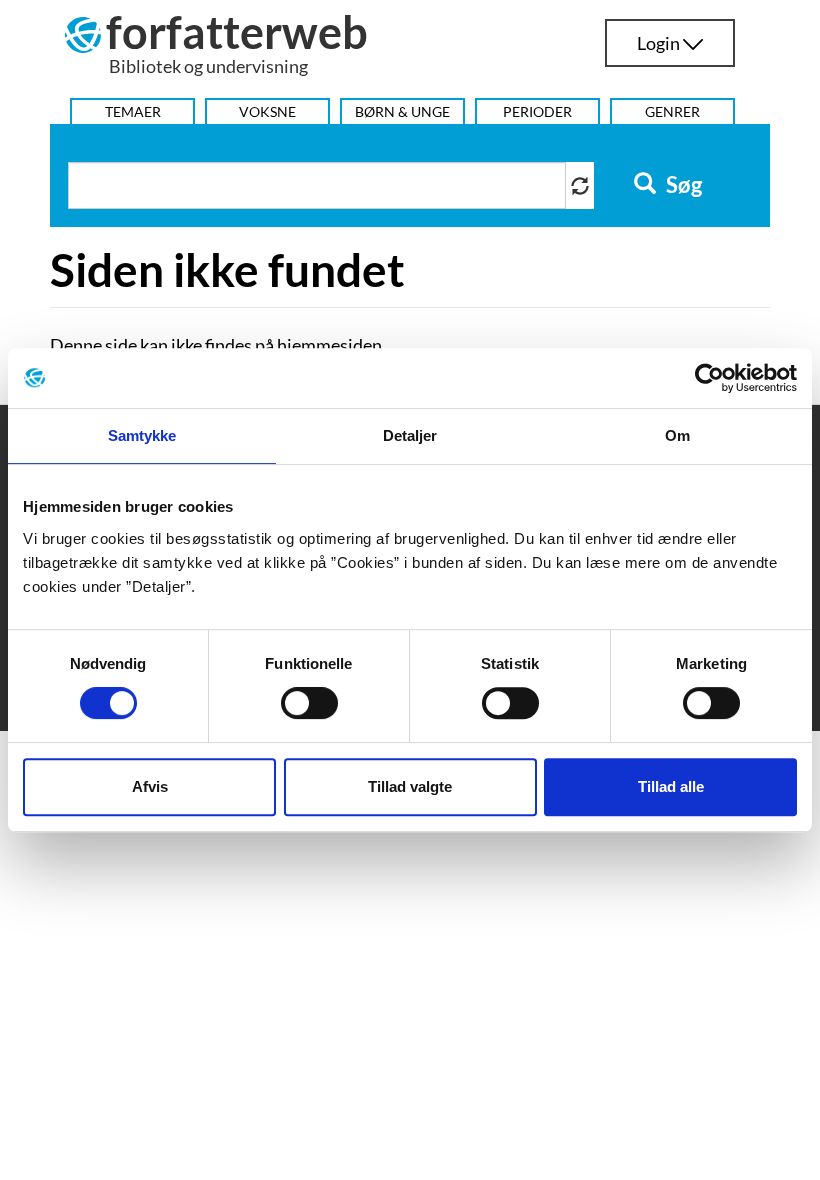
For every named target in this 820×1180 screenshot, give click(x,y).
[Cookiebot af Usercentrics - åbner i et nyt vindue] (709, 378)
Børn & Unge (402, 111)
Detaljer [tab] (410, 435)
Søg (682, 185)
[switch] (309, 703)
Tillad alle (671, 786)
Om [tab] (677, 435)
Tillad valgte (410, 786)
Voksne (267, 111)
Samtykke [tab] (142, 435)
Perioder (537, 111)
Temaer (133, 111)
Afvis (150, 786)
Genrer (672, 111)
